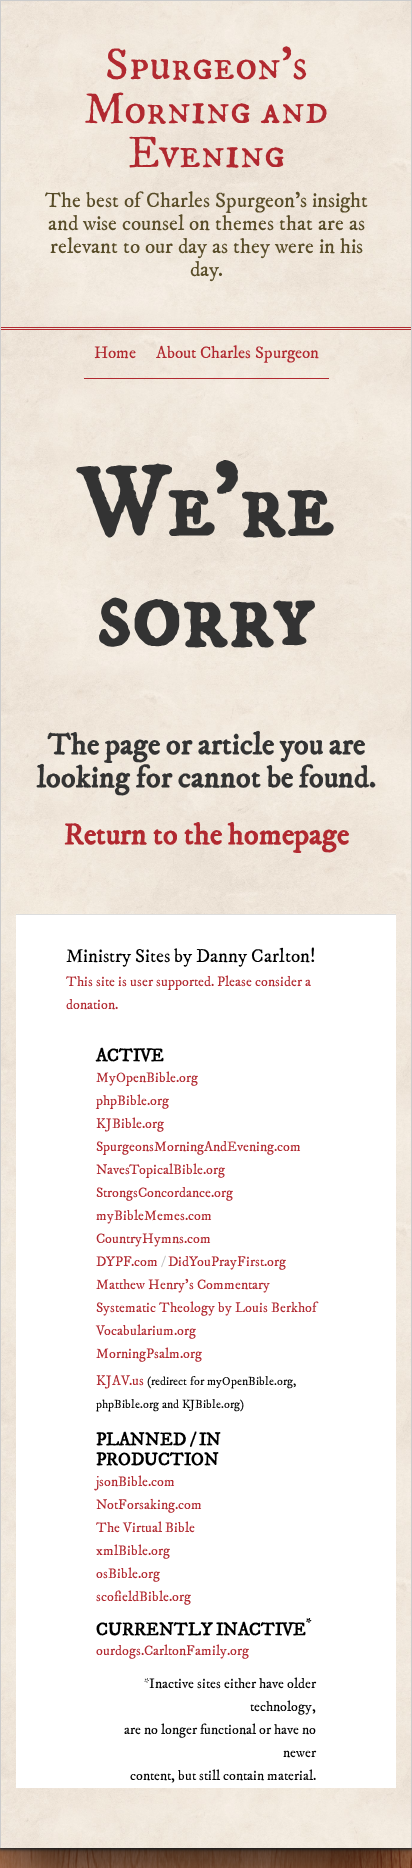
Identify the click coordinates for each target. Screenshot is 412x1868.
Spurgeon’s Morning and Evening (206, 109)
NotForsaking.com (149, 1505)
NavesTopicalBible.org (160, 1170)
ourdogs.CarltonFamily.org (172, 1651)
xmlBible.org (133, 1551)
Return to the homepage (206, 835)
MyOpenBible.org (147, 1078)
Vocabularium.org (146, 1331)
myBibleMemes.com (154, 1216)
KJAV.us (120, 1381)
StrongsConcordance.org (164, 1193)
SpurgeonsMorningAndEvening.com (198, 1147)
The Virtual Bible (145, 1528)
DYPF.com (127, 1262)
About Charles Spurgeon (237, 353)
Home (115, 353)
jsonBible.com (135, 1482)
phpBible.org (132, 1101)
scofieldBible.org (143, 1597)
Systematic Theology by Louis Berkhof (206, 1308)
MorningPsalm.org (149, 1354)
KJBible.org (130, 1124)
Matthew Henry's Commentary (183, 1285)
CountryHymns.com (153, 1239)
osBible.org (128, 1574)
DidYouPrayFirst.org (227, 1262)
